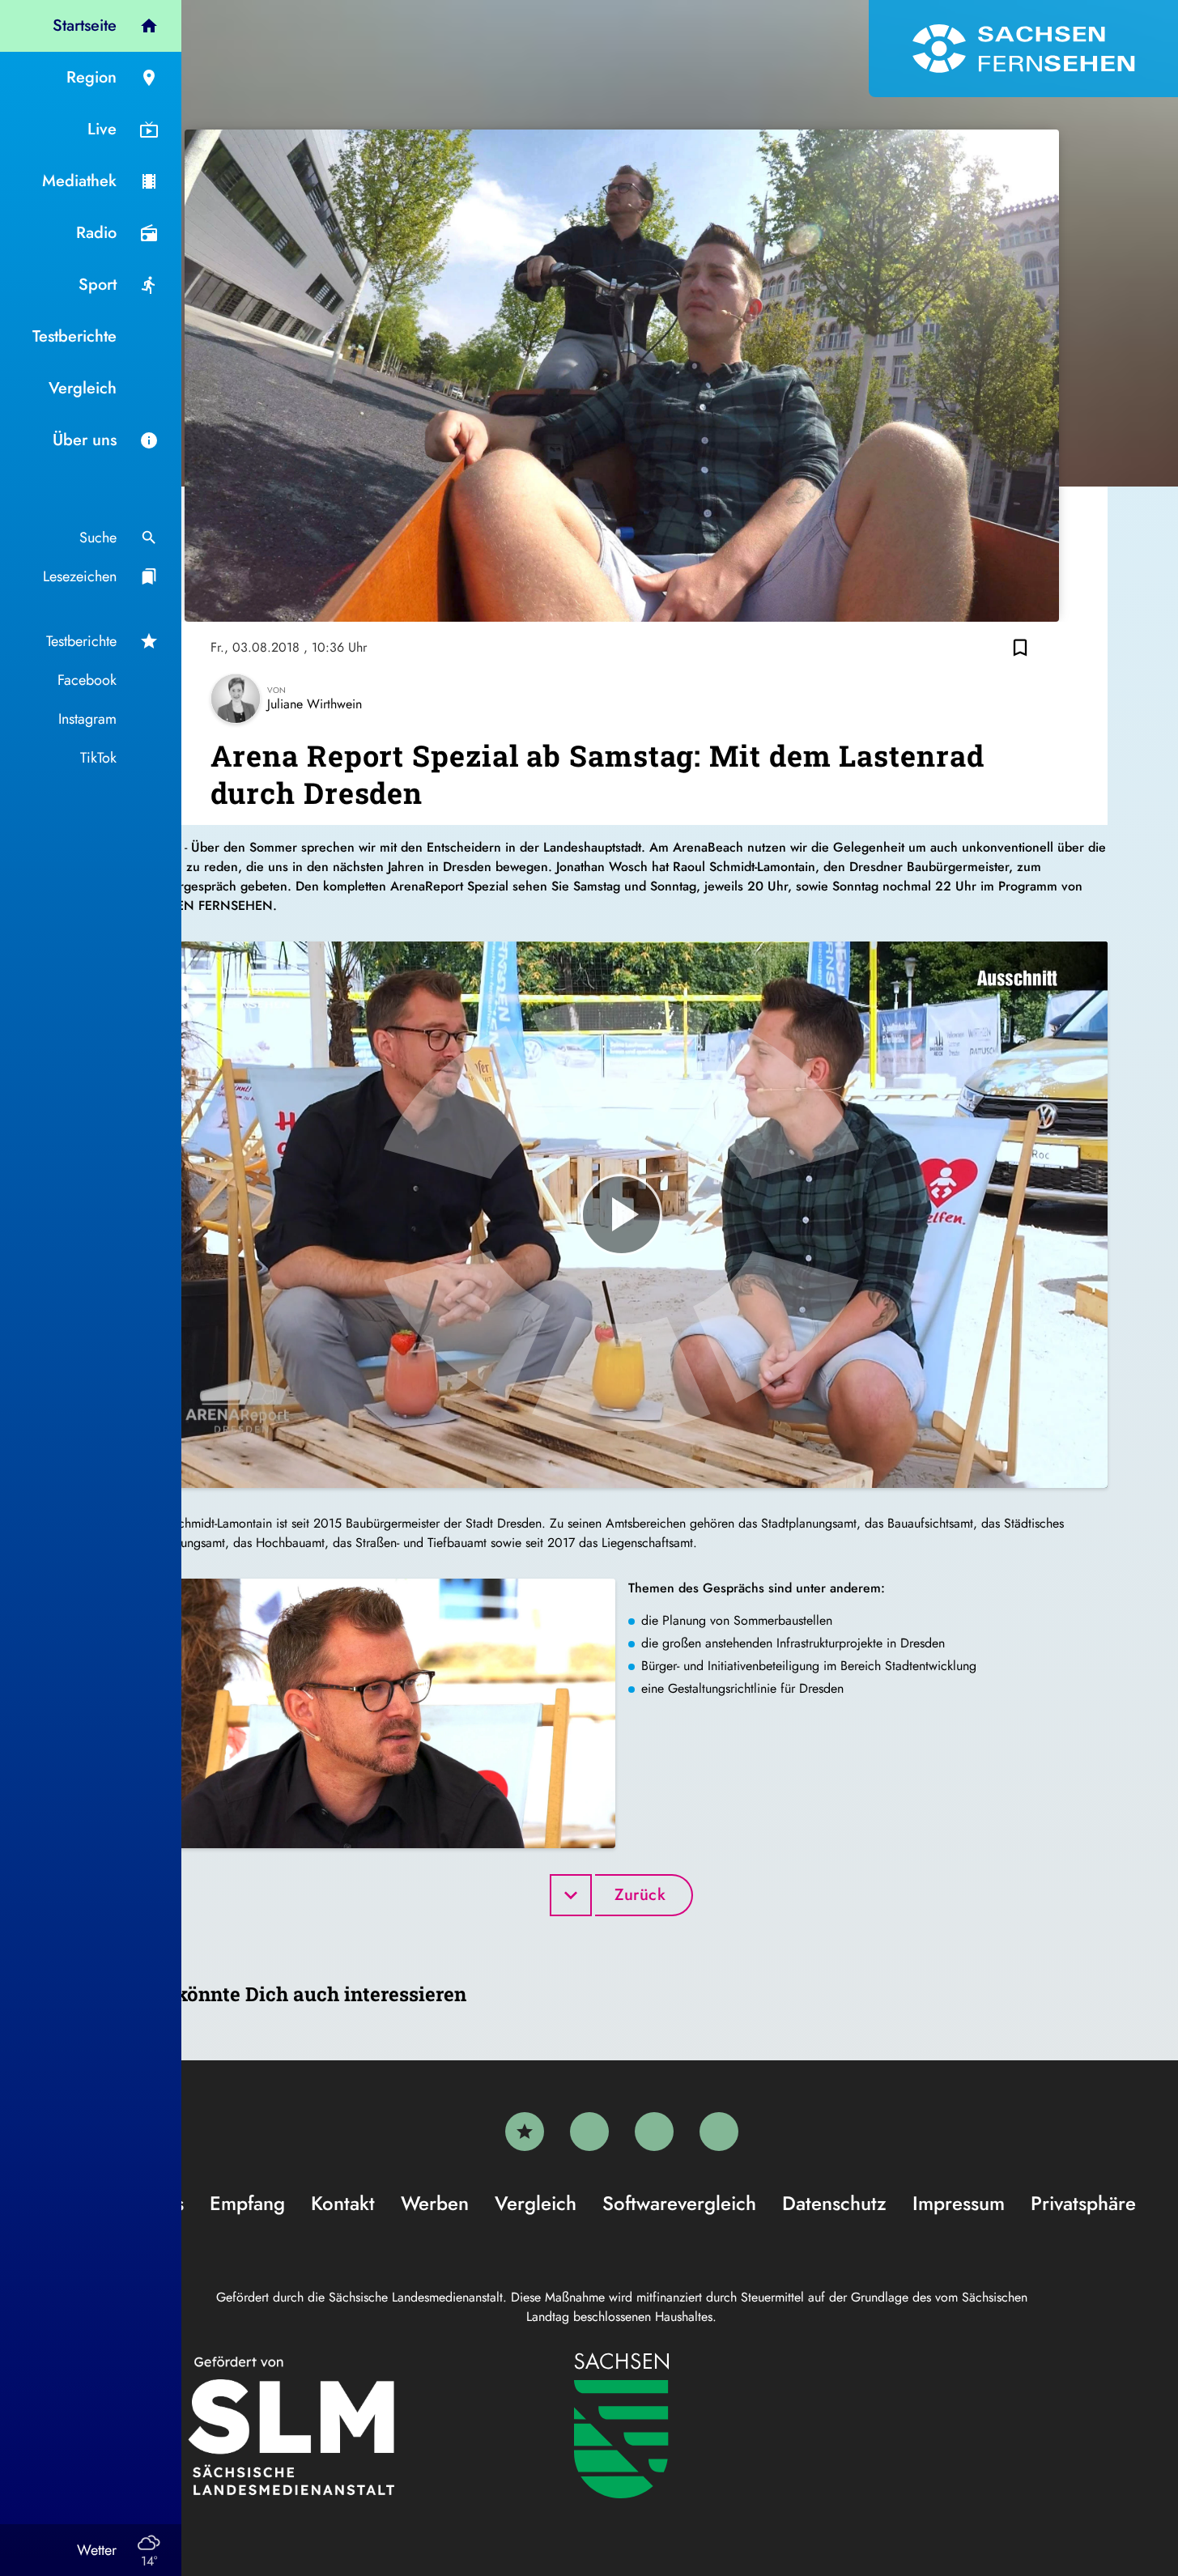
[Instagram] (654, 2132)
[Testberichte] (525, 2132)
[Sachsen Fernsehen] (1023, 49)
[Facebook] (589, 2132)
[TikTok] (719, 2132)
